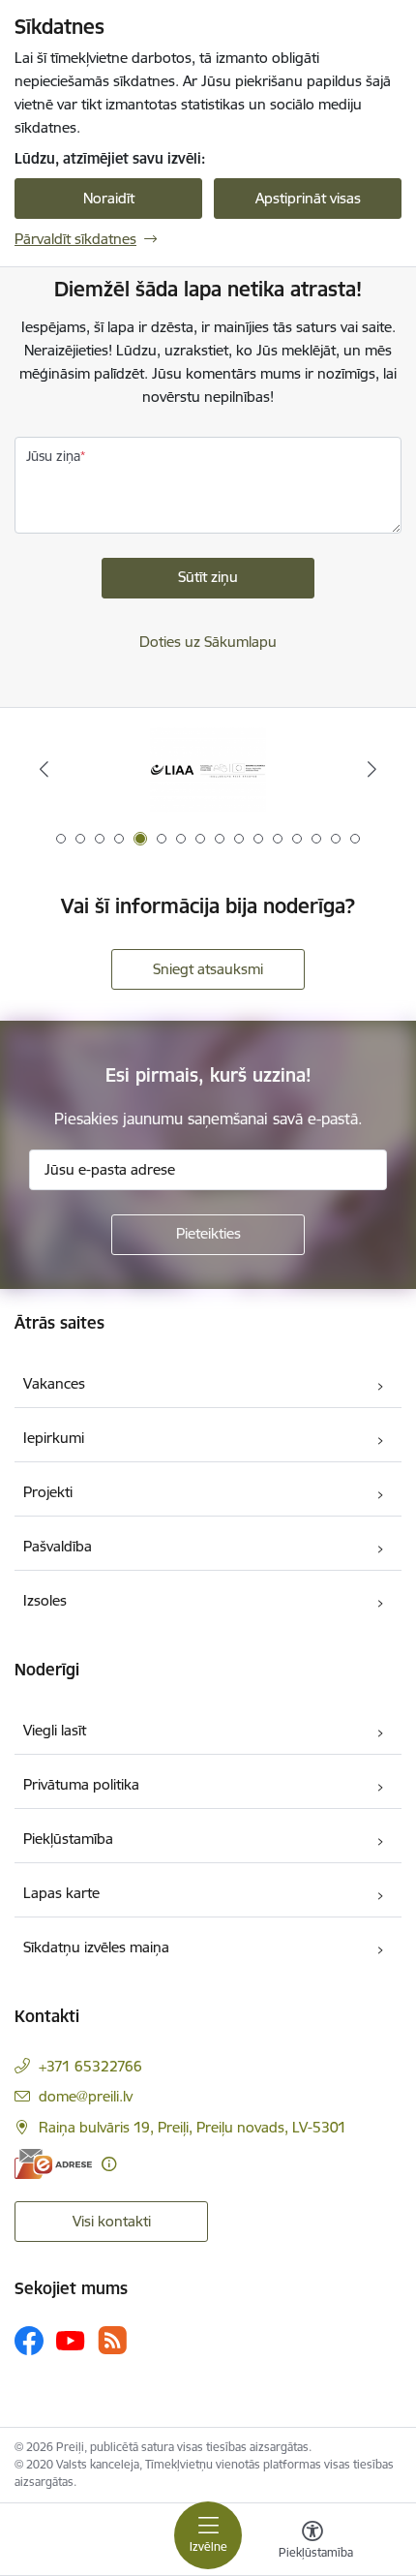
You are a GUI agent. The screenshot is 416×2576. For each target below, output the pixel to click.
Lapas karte (61, 1893)
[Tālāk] (371, 769)
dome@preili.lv (86, 2096)
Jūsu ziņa (53, 456)
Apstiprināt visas (308, 198)
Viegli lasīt (55, 1730)
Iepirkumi (54, 1438)
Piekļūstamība (68, 1839)
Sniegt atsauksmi (208, 969)
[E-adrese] (53, 2164)
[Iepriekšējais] (45, 769)
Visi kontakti (112, 2221)
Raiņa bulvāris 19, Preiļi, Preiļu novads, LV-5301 (193, 2127)
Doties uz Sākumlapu (208, 642)
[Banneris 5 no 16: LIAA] (208, 769)
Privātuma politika (81, 1784)
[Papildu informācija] (109, 2164)
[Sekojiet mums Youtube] (71, 2340)
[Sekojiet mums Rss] (112, 2340)
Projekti (48, 1492)
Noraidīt (109, 198)
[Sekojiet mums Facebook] (29, 2341)
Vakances (54, 1383)
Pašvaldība (58, 1546)
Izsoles (45, 1600)
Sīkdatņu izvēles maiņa (96, 1947)
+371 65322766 (90, 2066)
